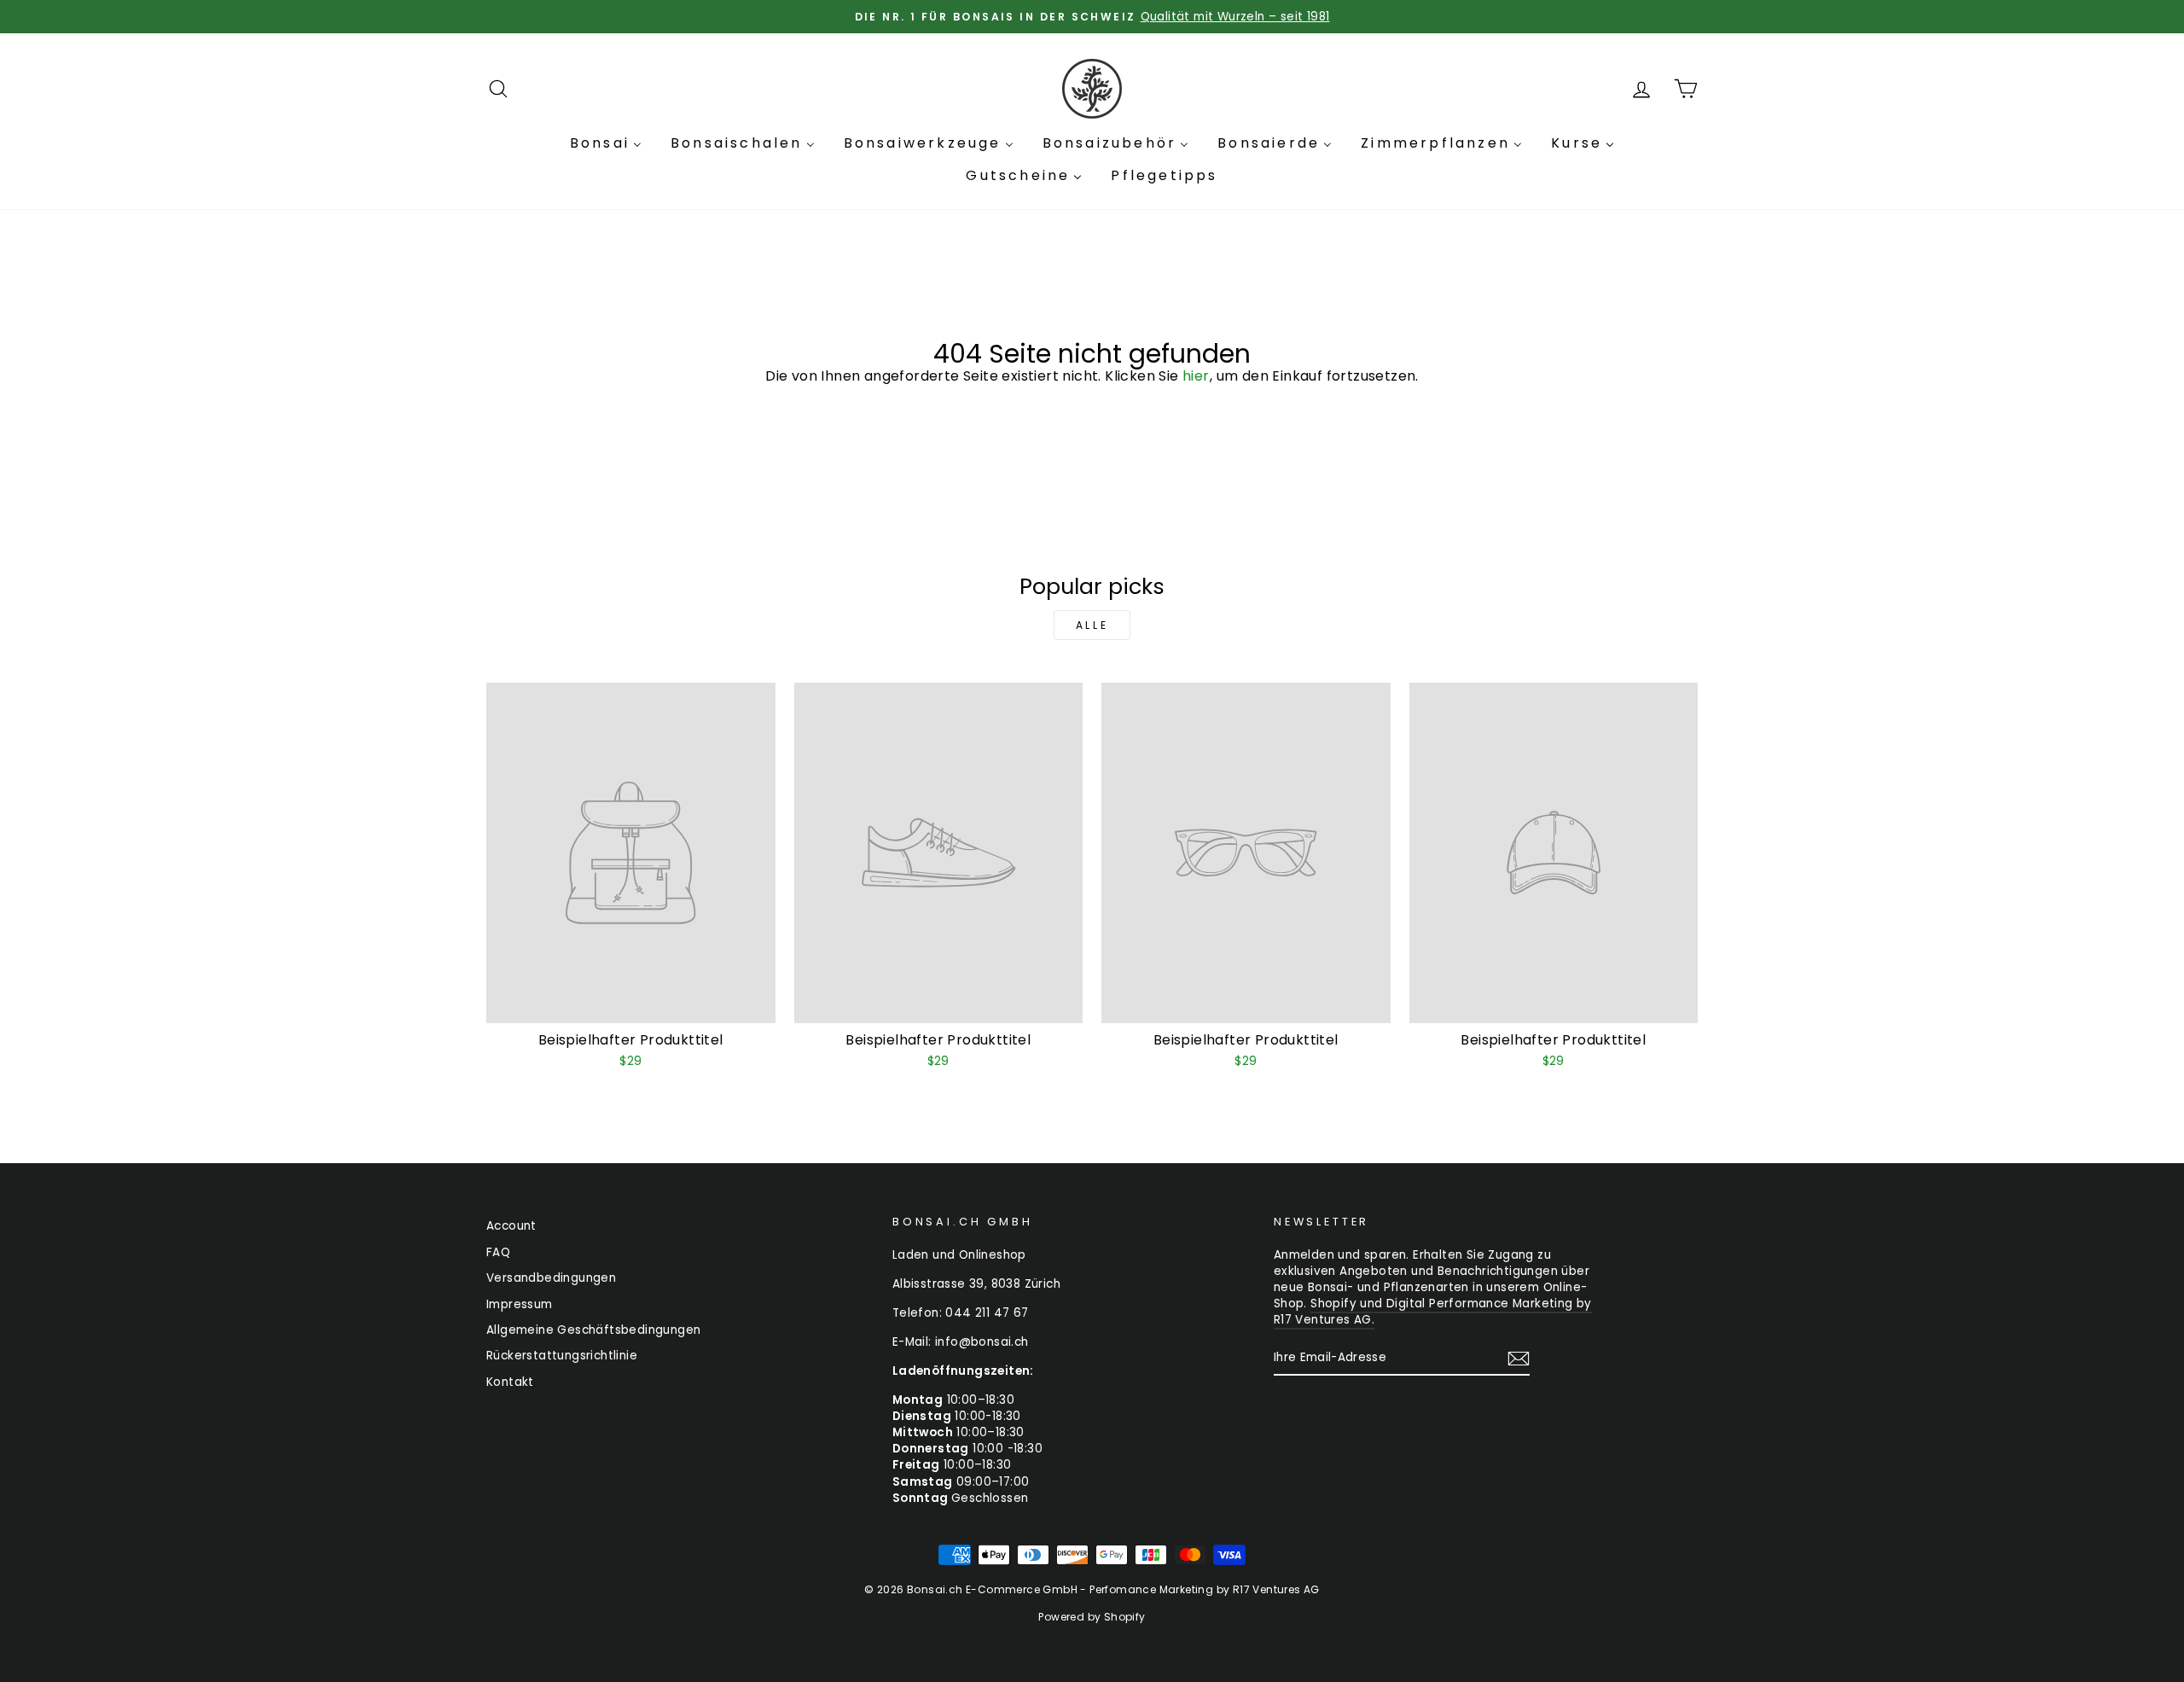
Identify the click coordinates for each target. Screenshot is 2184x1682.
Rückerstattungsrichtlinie (562, 1356)
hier (1196, 376)
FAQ (498, 1252)
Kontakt (510, 1382)
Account (511, 1226)
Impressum (520, 1304)
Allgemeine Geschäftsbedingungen (593, 1330)
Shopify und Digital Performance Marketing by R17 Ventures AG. (1433, 1312)
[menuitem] (606, 143)
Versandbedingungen (551, 1278)
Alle (1092, 625)
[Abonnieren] (1519, 1359)
